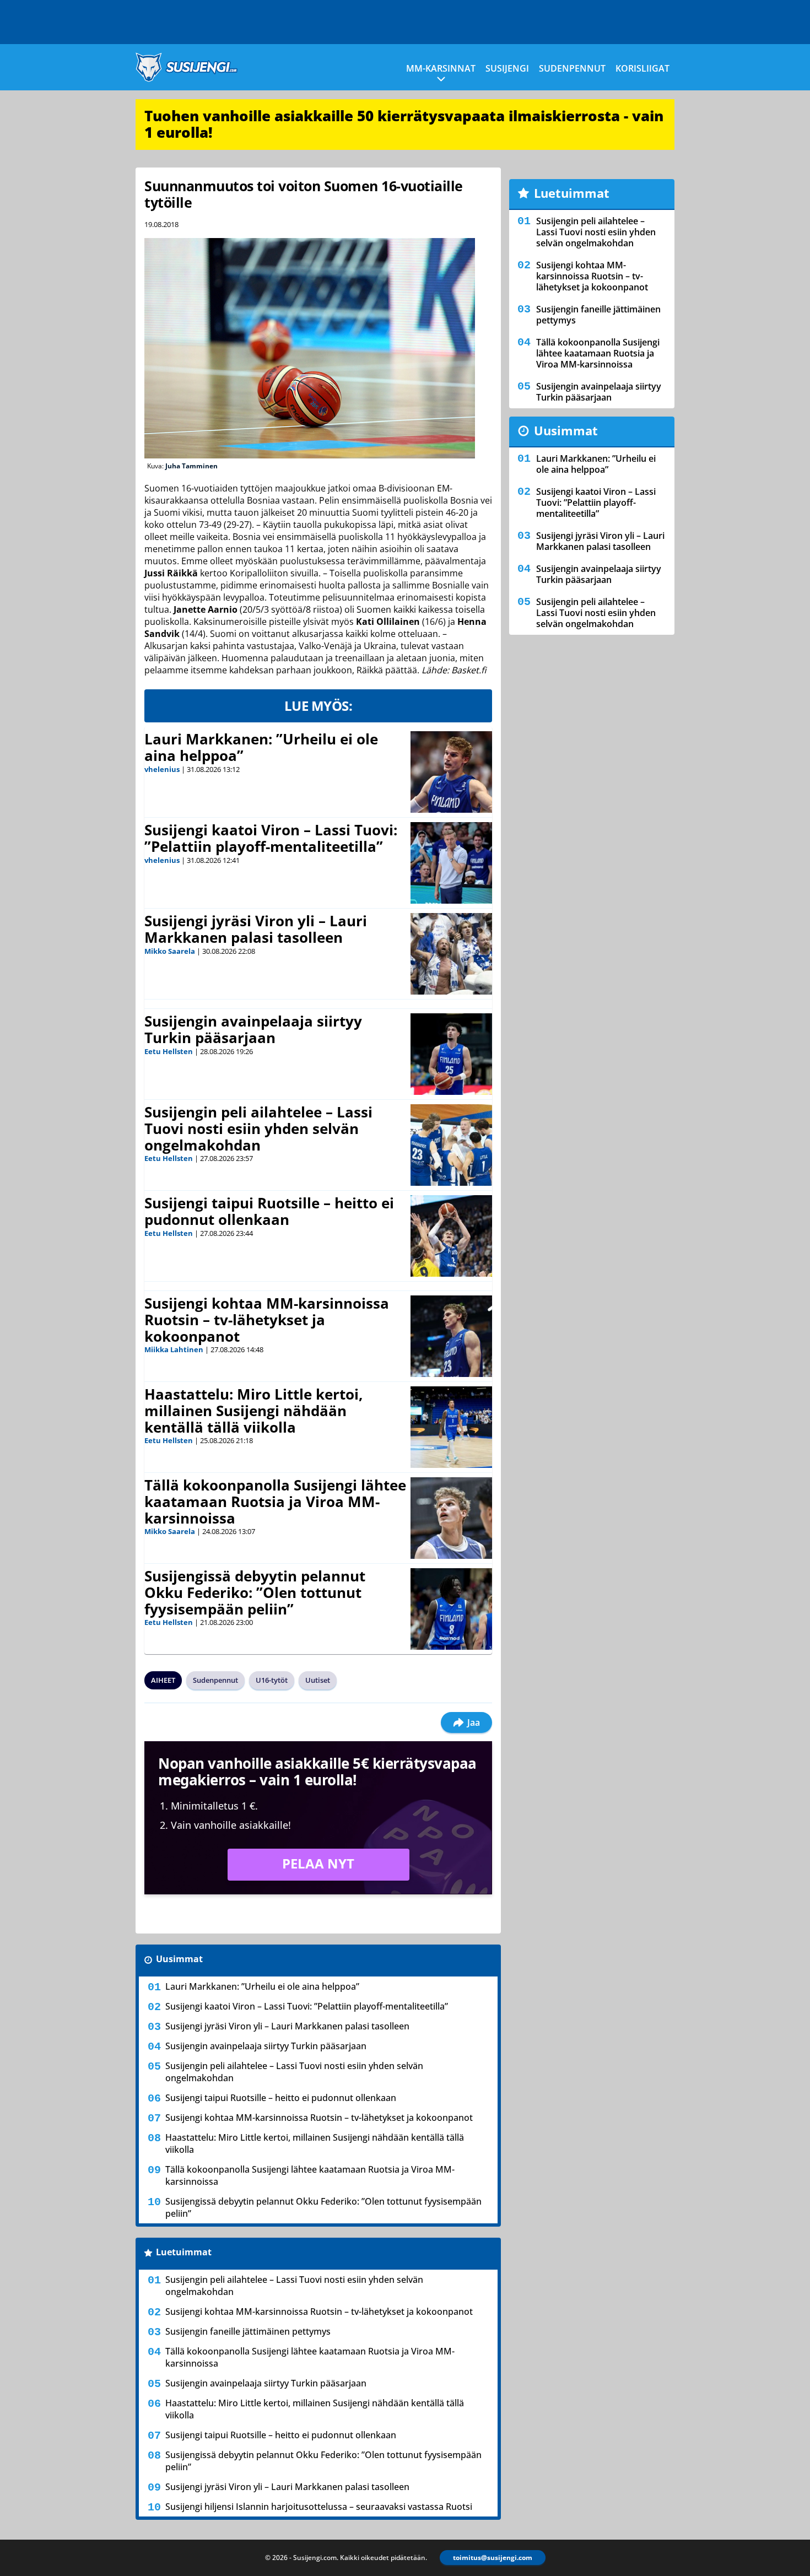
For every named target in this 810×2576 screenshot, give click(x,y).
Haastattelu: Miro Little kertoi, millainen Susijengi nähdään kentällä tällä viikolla (253, 1411)
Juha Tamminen (191, 466)
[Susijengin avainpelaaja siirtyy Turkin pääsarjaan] (451, 1054)
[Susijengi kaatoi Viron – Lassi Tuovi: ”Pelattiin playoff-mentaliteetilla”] (452, 863)
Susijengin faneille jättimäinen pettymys (248, 2331)
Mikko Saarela (170, 951)
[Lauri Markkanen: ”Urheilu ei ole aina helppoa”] (451, 772)
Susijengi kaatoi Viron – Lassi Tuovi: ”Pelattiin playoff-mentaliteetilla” (271, 838)
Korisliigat (642, 68)
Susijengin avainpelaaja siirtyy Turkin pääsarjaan (253, 1029)
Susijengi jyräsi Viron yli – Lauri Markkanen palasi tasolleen (256, 929)
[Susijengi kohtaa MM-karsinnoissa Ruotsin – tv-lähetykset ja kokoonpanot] (451, 1336)
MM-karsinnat (441, 68)
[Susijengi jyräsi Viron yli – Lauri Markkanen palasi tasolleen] (452, 954)
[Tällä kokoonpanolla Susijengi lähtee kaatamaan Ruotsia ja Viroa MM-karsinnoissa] (451, 1518)
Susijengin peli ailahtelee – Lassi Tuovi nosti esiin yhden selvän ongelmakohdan (258, 1128)
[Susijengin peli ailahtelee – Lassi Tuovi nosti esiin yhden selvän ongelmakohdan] (451, 1145)
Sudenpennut (572, 68)
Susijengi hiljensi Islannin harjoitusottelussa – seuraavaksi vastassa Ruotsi (319, 2507)
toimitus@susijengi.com (493, 2558)
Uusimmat (179, 1959)
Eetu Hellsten (169, 1051)
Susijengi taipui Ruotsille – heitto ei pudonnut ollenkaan (269, 1211)
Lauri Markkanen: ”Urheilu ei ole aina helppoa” (261, 747)
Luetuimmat (184, 2252)
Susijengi (507, 68)
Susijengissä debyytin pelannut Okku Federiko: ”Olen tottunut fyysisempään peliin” (255, 1592)
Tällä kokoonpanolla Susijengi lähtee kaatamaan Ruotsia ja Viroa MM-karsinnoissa (275, 1502)
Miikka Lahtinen (174, 1349)
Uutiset (318, 1680)
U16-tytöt (272, 1680)
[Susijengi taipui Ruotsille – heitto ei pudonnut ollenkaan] (451, 1236)
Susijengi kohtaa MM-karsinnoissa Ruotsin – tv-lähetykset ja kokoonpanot (267, 1320)
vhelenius (162, 769)
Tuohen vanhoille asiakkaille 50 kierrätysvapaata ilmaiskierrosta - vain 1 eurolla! (404, 124)
